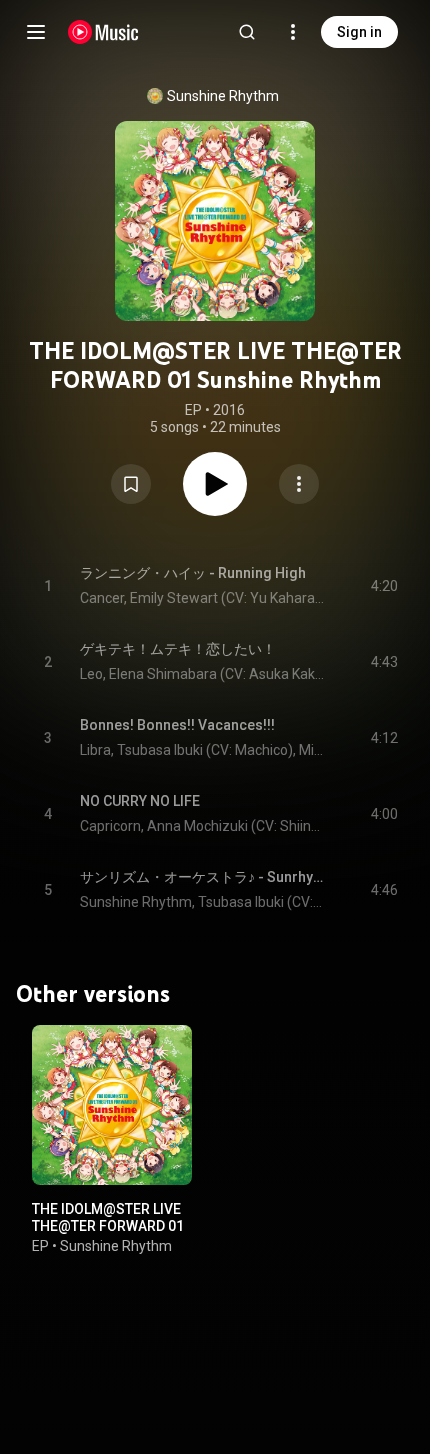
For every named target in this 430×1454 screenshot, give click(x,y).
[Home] (103, 32)
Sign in (359, 32)
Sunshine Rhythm (223, 96)
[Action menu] (299, 484)
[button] (131, 484)
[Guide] (36, 32)
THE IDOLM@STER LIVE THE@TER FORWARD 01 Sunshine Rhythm (108, 1226)
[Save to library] (131, 484)
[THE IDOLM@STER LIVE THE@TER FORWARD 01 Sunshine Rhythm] (112, 1105)
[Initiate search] (247, 32)
